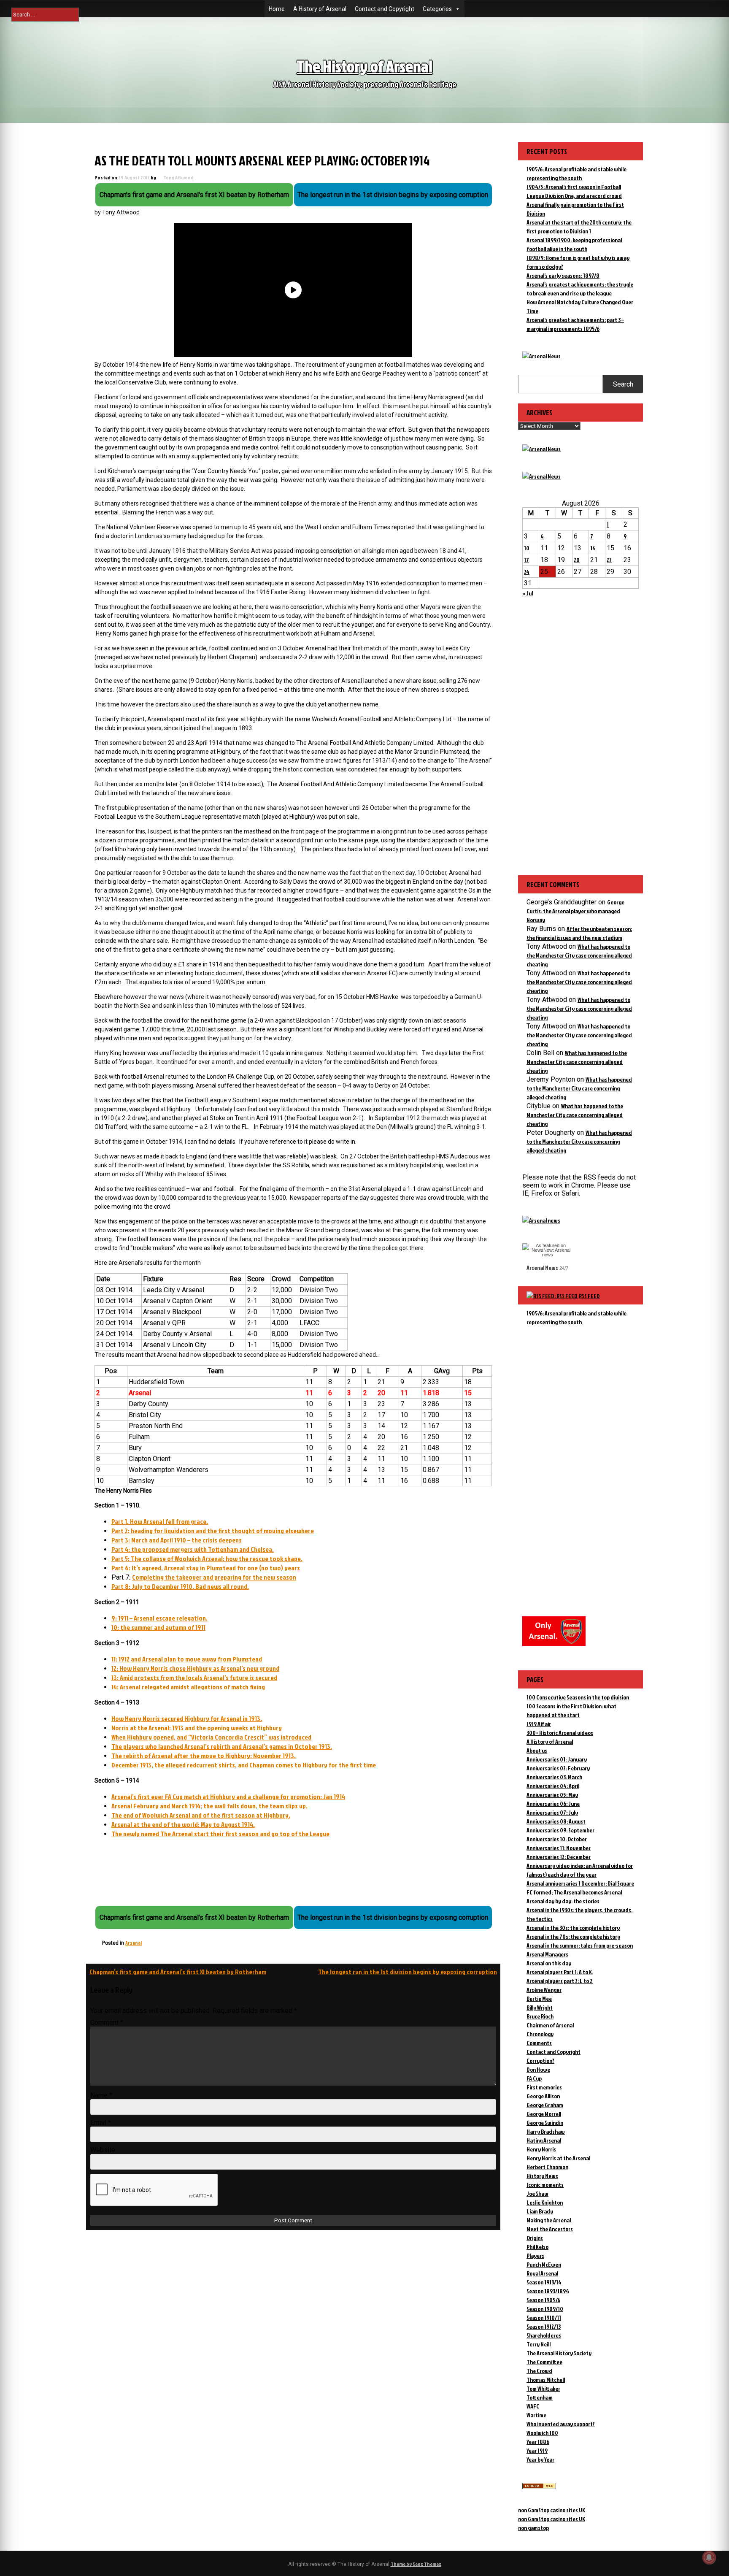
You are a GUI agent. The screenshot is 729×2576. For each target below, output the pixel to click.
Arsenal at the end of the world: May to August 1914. (183, 1824)
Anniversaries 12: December (559, 1857)
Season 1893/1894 (548, 2291)
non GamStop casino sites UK (552, 2510)
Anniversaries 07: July (552, 1812)
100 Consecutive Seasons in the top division (578, 1697)
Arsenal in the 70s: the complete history (573, 1936)
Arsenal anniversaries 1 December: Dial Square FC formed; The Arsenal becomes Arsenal (580, 1888)
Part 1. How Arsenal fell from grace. (160, 1521)
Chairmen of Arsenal (550, 2025)
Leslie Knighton (545, 2202)
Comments (539, 2043)
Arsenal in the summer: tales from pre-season (580, 1945)
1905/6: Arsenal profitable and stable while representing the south (576, 1318)
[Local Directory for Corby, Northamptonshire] (539, 2487)
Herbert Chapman (547, 2167)
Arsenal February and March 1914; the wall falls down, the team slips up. (209, 1806)
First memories (544, 2087)
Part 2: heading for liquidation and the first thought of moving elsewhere (213, 1531)
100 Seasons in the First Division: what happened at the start (571, 1710)
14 (593, 548)
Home (277, 9)
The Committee (544, 2362)
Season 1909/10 (545, 2309)
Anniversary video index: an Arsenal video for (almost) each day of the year (580, 1870)
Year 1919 (537, 2450)
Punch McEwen (544, 2264)
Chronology (540, 2034)
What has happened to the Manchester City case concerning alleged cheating (579, 955)
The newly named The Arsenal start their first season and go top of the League (220, 1834)
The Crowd (539, 2371)
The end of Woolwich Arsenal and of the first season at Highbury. (201, 1815)
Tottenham (540, 2397)
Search (623, 384)
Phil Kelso (537, 2247)
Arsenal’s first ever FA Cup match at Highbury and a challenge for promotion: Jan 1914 (228, 1797)
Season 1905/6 (543, 2300)
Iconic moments (545, 2185)
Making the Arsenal (549, 2220)
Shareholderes (544, 2335)
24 (527, 572)
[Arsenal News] (541, 356)
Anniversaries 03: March (554, 1777)
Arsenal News (542, 1268)
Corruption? (540, 2061)
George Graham (545, 2105)
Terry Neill (539, 2344)
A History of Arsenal (320, 9)
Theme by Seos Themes (416, 2564)
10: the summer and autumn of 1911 (158, 1627)
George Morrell (544, 2114)
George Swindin (545, 2123)
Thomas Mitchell (546, 2380)
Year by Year (540, 2459)
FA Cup (534, 2078)
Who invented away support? (561, 2424)
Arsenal (134, 1943)
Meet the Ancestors (550, 2229)
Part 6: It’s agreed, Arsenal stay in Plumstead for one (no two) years (206, 1568)
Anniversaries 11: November (559, 1848)
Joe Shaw (537, 2193)
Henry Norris (541, 2149)
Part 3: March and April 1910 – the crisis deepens (177, 1540)
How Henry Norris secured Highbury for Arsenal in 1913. (187, 1718)
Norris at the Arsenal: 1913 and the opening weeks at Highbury (197, 1728)
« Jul (528, 593)
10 (527, 548)
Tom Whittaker (543, 2388)
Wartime (536, 2415)
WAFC (533, 2406)
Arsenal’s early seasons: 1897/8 (563, 275)
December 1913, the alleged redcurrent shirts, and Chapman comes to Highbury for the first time (244, 1765)
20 (577, 560)
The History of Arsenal (364, 66)
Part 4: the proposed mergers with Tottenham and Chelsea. (193, 1549)
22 (609, 560)
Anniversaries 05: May (552, 1795)
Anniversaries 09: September (560, 1830)
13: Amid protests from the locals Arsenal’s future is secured (194, 1678)
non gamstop (533, 2528)
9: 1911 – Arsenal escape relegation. (159, 1618)
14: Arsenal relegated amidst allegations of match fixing (188, 1687)
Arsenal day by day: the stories (563, 1901)
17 (526, 560)
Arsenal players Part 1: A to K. (560, 1972)
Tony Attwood (178, 177)
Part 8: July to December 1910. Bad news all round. (180, 1586)
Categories (437, 9)
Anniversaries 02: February (558, 1768)
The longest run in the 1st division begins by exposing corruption (408, 1972)
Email (101, 2123)
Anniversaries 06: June (553, 1803)
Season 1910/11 (544, 2318)
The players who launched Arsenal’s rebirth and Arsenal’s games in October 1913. (222, 1746)
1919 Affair (539, 1724)
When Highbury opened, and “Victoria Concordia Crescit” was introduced (211, 1737)
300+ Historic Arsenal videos (560, 1733)
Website (103, 2150)
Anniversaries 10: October (557, 1839)
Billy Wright (540, 2007)
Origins (535, 2238)
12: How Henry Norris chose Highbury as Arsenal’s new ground (195, 1668)
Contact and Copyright (385, 9)
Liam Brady (540, 2211)
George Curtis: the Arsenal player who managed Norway (575, 911)
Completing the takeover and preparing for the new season (214, 1577)
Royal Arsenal (542, 2273)
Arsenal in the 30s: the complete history (573, 1928)
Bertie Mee (539, 1998)
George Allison (543, 2096)
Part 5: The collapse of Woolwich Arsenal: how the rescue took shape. (207, 1559)
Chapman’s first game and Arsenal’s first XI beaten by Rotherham (178, 1972)
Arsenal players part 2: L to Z (560, 1981)
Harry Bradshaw (546, 2131)
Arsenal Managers (547, 1954)
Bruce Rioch (540, 2016)
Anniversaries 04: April (553, 1786)
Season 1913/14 (544, 2282)
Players (535, 2255)
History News (542, 2176)
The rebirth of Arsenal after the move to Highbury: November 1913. (204, 1756)
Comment (107, 2023)
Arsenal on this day (549, 1963)
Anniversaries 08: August (556, 1821)
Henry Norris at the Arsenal (558, 2158)
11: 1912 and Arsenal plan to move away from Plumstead (187, 1659)
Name (101, 2095)
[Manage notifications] (709, 2557)
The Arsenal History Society (559, 2353)
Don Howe (538, 2069)
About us (537, 1750)
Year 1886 (538, 2442)
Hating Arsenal (544, 2140)
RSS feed (589, 1296)
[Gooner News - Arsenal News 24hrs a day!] (541, 476)
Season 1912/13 (544, 2326)
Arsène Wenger (544, 1990)
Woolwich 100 (542, 2433)
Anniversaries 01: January (557, 1759)
